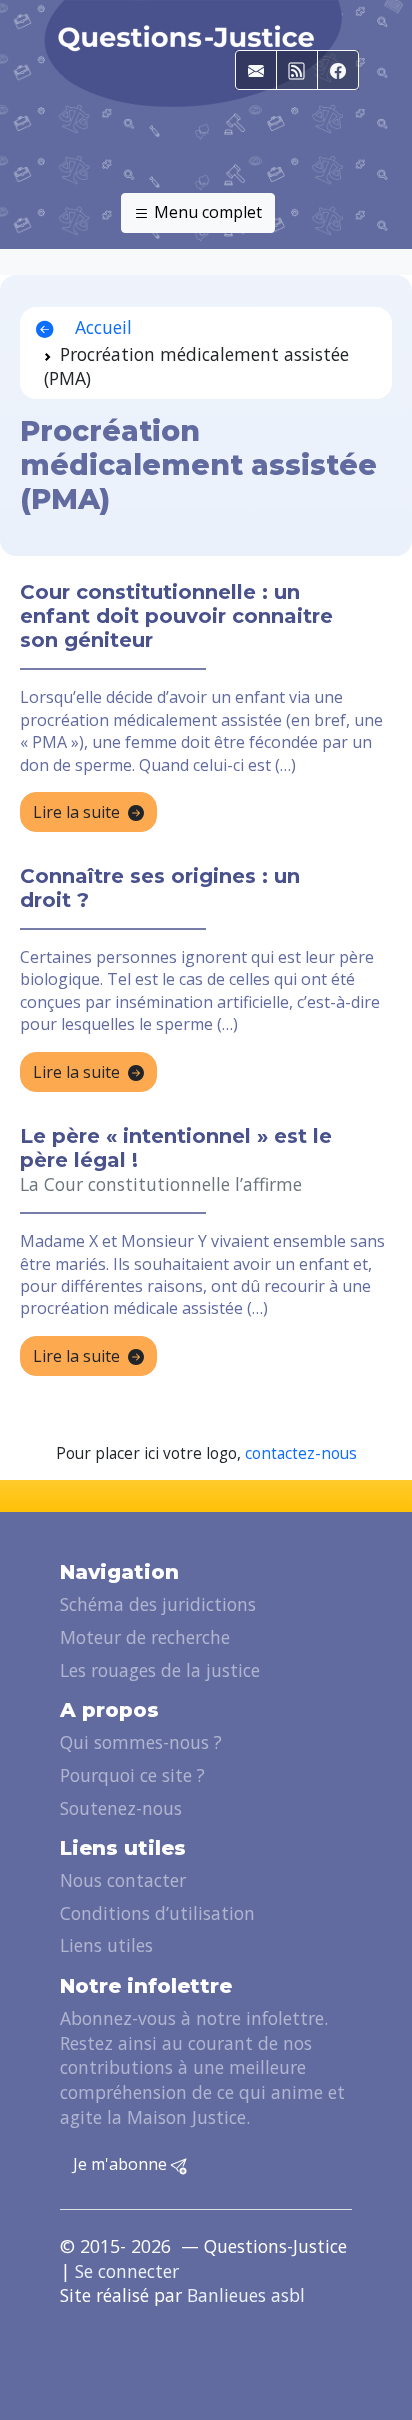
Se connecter (127, 2271)
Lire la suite (76, 812)
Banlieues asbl (246, 2295)
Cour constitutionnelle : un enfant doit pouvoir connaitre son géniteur (176, 616)
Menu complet (206, 212)
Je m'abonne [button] (122, 2164)
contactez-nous (301, 1453)
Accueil (101, 327)
